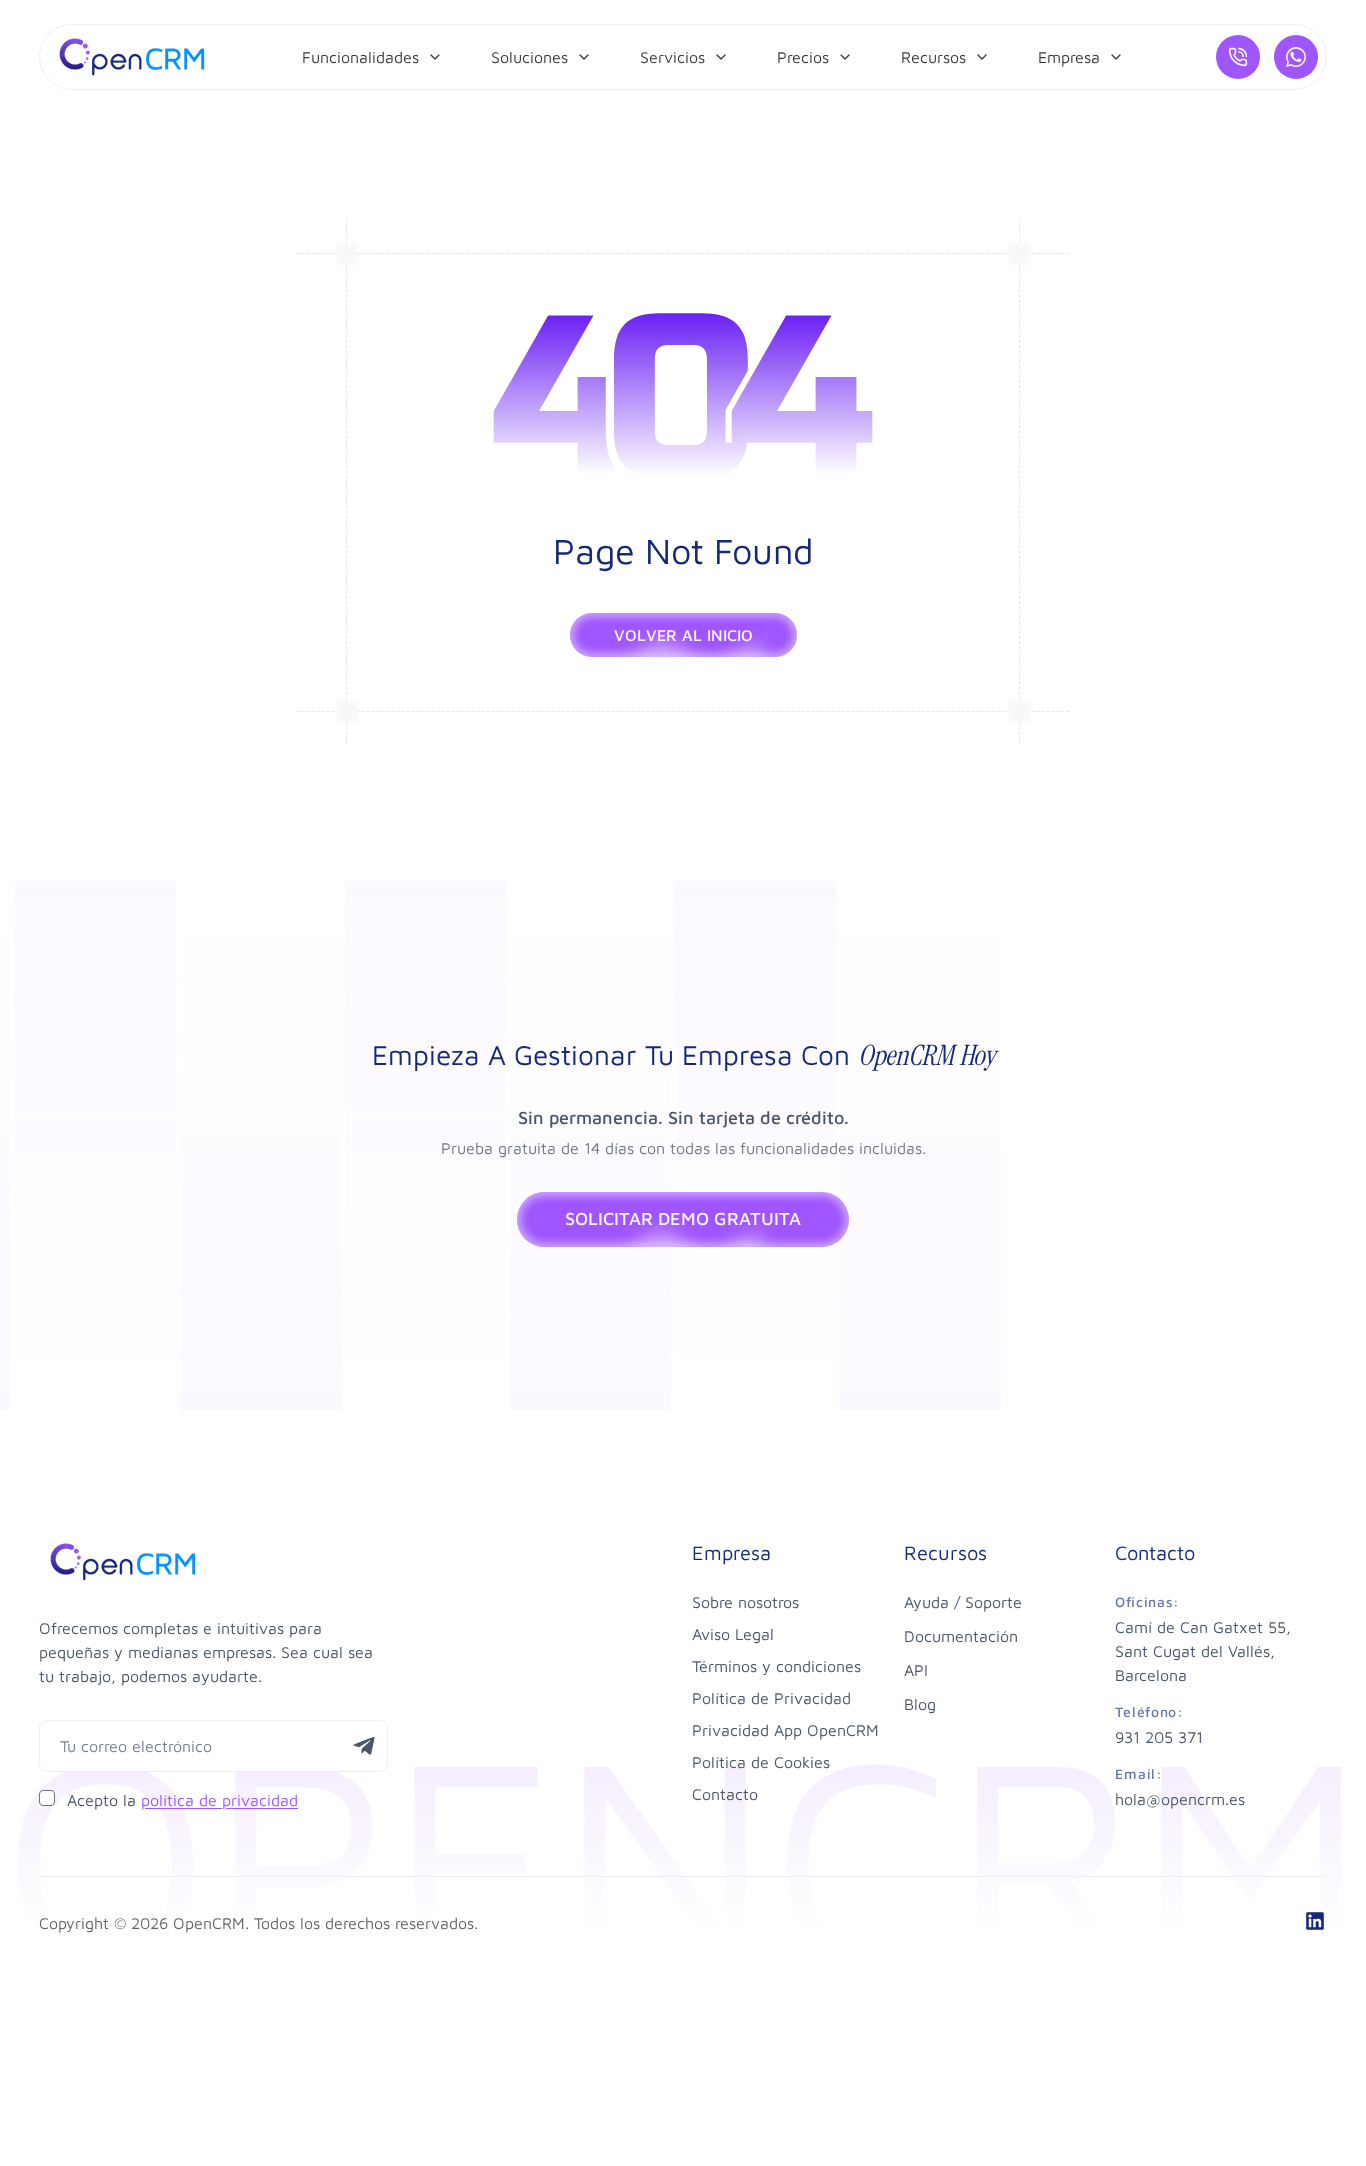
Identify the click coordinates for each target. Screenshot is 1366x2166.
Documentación (961, 1636)
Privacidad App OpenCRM (785, 1730)
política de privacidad (219, 1800)
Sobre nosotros (745, 1602)
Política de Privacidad (771, 1698)
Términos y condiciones (776, 1666)
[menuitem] (372, 57)
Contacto (725, 1794)
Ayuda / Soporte (963, 1602)
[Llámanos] (1238, 57)
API (916, 1670)
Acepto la (182, 1800)
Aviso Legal (733, 1634)
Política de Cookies (761, 1762)
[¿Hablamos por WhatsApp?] (1296, 57)
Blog (920, 1704)
